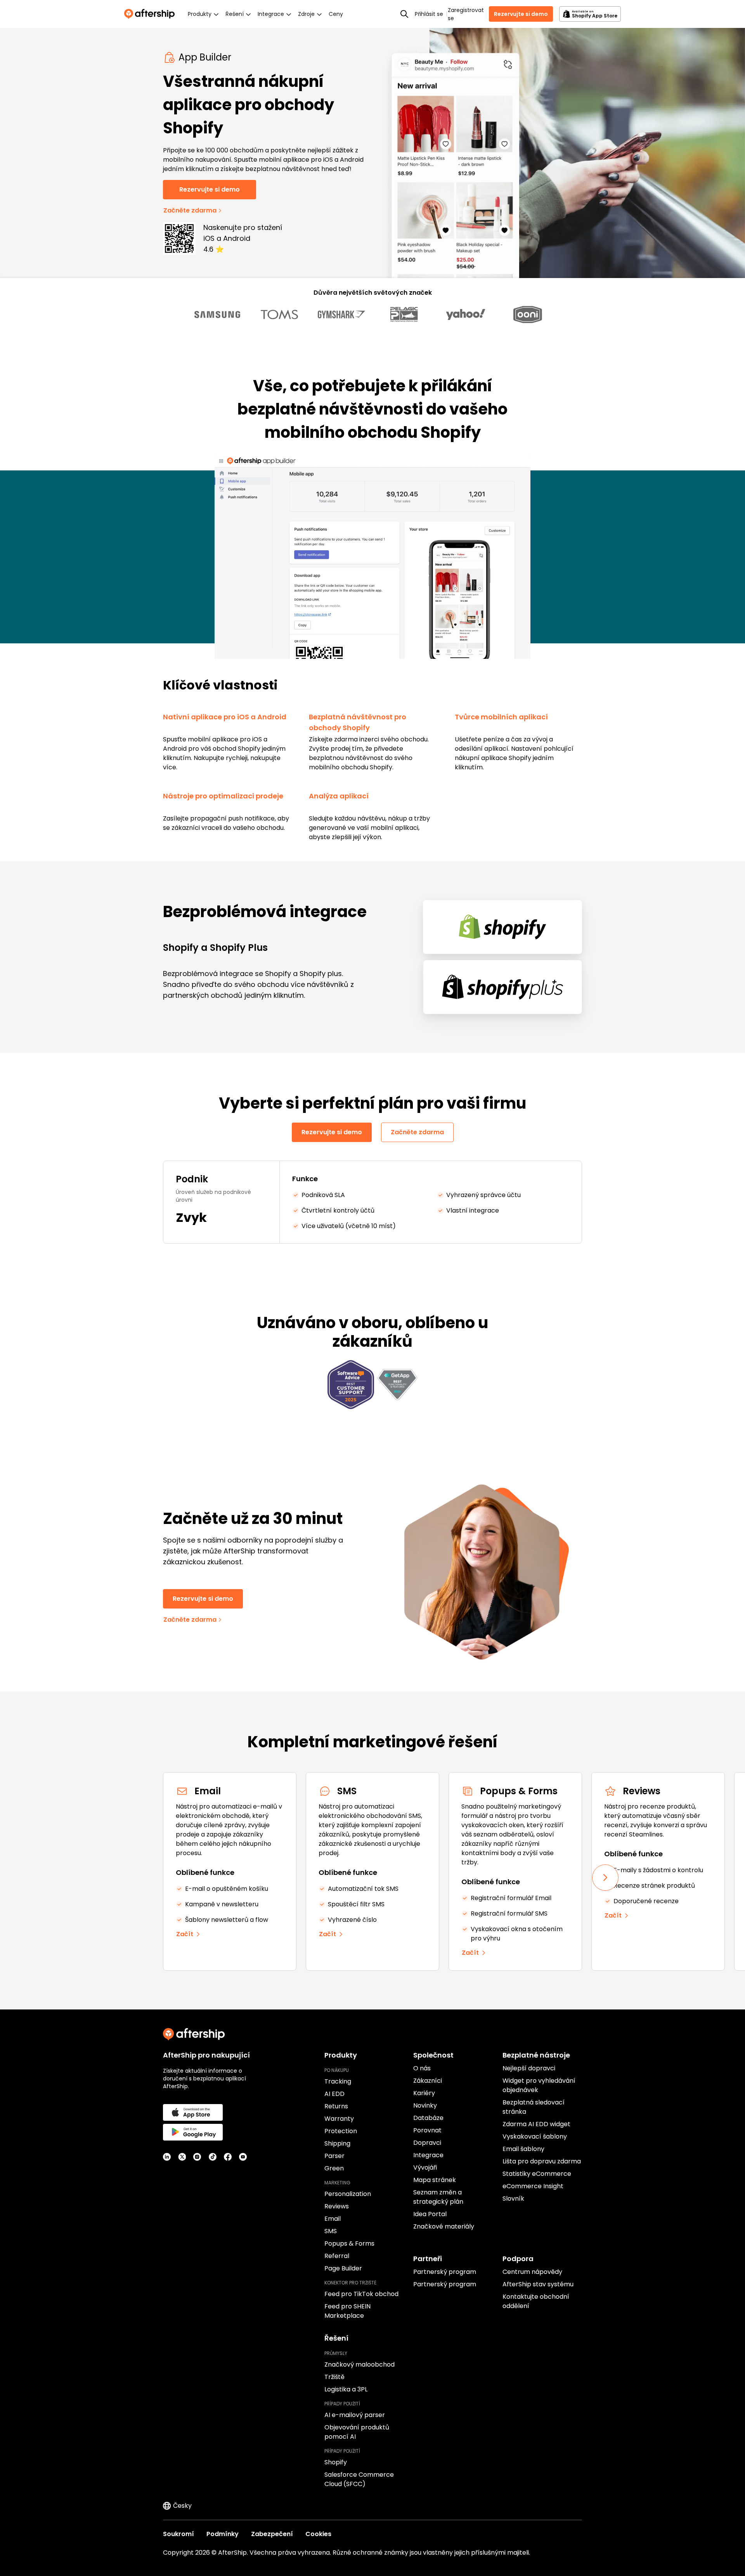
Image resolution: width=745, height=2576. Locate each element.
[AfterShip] (151, 14)
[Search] (404, 14)
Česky (182, 2506)
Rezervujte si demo (521, 14)
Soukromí (178, 2534)
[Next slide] (605, 1878)
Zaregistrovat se (466, 14)
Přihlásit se (429, 14)
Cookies (318, 2534)
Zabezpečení (272, 2534)
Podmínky (223, 2534)
